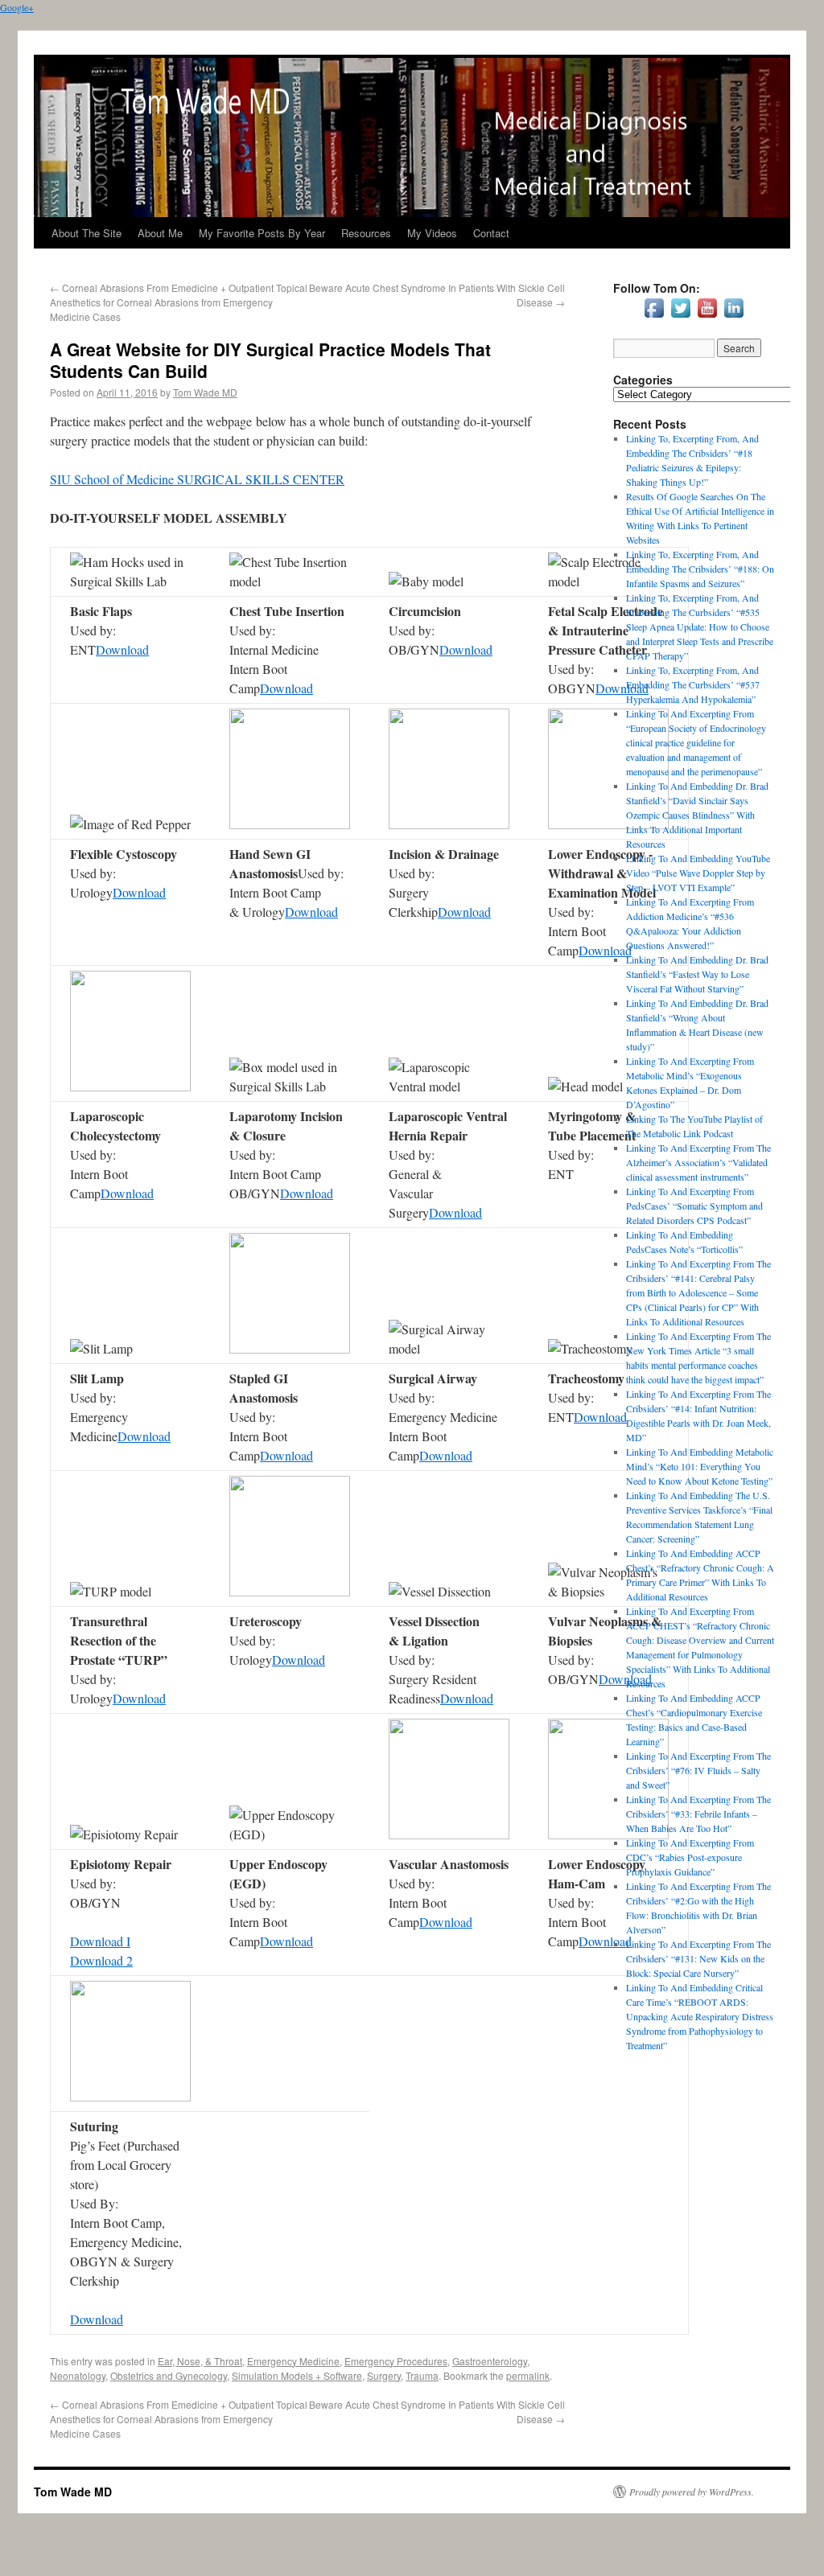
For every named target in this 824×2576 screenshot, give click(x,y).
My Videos (432, 233)
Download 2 (101, 1960)
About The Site (87, 233)
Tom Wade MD (205, 392)
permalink (528, 2375)
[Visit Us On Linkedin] (733, 317)
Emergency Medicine (293, 2361)
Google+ (17, 7)
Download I (100, 1941)
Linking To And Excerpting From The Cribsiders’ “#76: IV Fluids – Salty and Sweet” (698, 1770)
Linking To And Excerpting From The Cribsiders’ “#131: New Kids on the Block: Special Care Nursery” (698, 1958)
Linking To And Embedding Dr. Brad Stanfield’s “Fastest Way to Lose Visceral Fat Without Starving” (697, 974)
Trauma (422, 2375)
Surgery (384, 2375)
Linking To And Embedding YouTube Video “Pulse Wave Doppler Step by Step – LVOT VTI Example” (698, 873)
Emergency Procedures (396, 2361)
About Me (160, 233)
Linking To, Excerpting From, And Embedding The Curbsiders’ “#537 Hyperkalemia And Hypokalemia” (693, 684)
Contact (491, 233)
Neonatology (78, 2375)
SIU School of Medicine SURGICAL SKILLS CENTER (197, 479)
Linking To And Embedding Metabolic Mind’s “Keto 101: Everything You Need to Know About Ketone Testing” (700, 1466)
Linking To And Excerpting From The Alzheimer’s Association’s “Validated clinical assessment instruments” (698, 1162)
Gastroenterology (490, 2361)
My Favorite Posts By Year (262, 233)
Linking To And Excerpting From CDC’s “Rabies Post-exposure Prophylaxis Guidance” (690, 1857)
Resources (366, 233)
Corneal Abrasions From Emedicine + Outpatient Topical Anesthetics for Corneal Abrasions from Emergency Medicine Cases (179, 302)
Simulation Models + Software (297, 2375)
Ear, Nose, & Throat (200, 2361)
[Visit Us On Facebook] (654, 317)
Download (122, 649)
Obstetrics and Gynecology (169, 2375)
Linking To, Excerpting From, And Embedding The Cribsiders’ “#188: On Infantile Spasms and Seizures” (700, 569)
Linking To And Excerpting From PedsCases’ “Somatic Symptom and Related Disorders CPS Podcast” (694, 1206)
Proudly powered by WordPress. (692, 2492)
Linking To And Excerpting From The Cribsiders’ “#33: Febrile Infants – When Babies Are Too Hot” (698, 1814)
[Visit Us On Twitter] (680, 317)
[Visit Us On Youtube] (707, 317)
